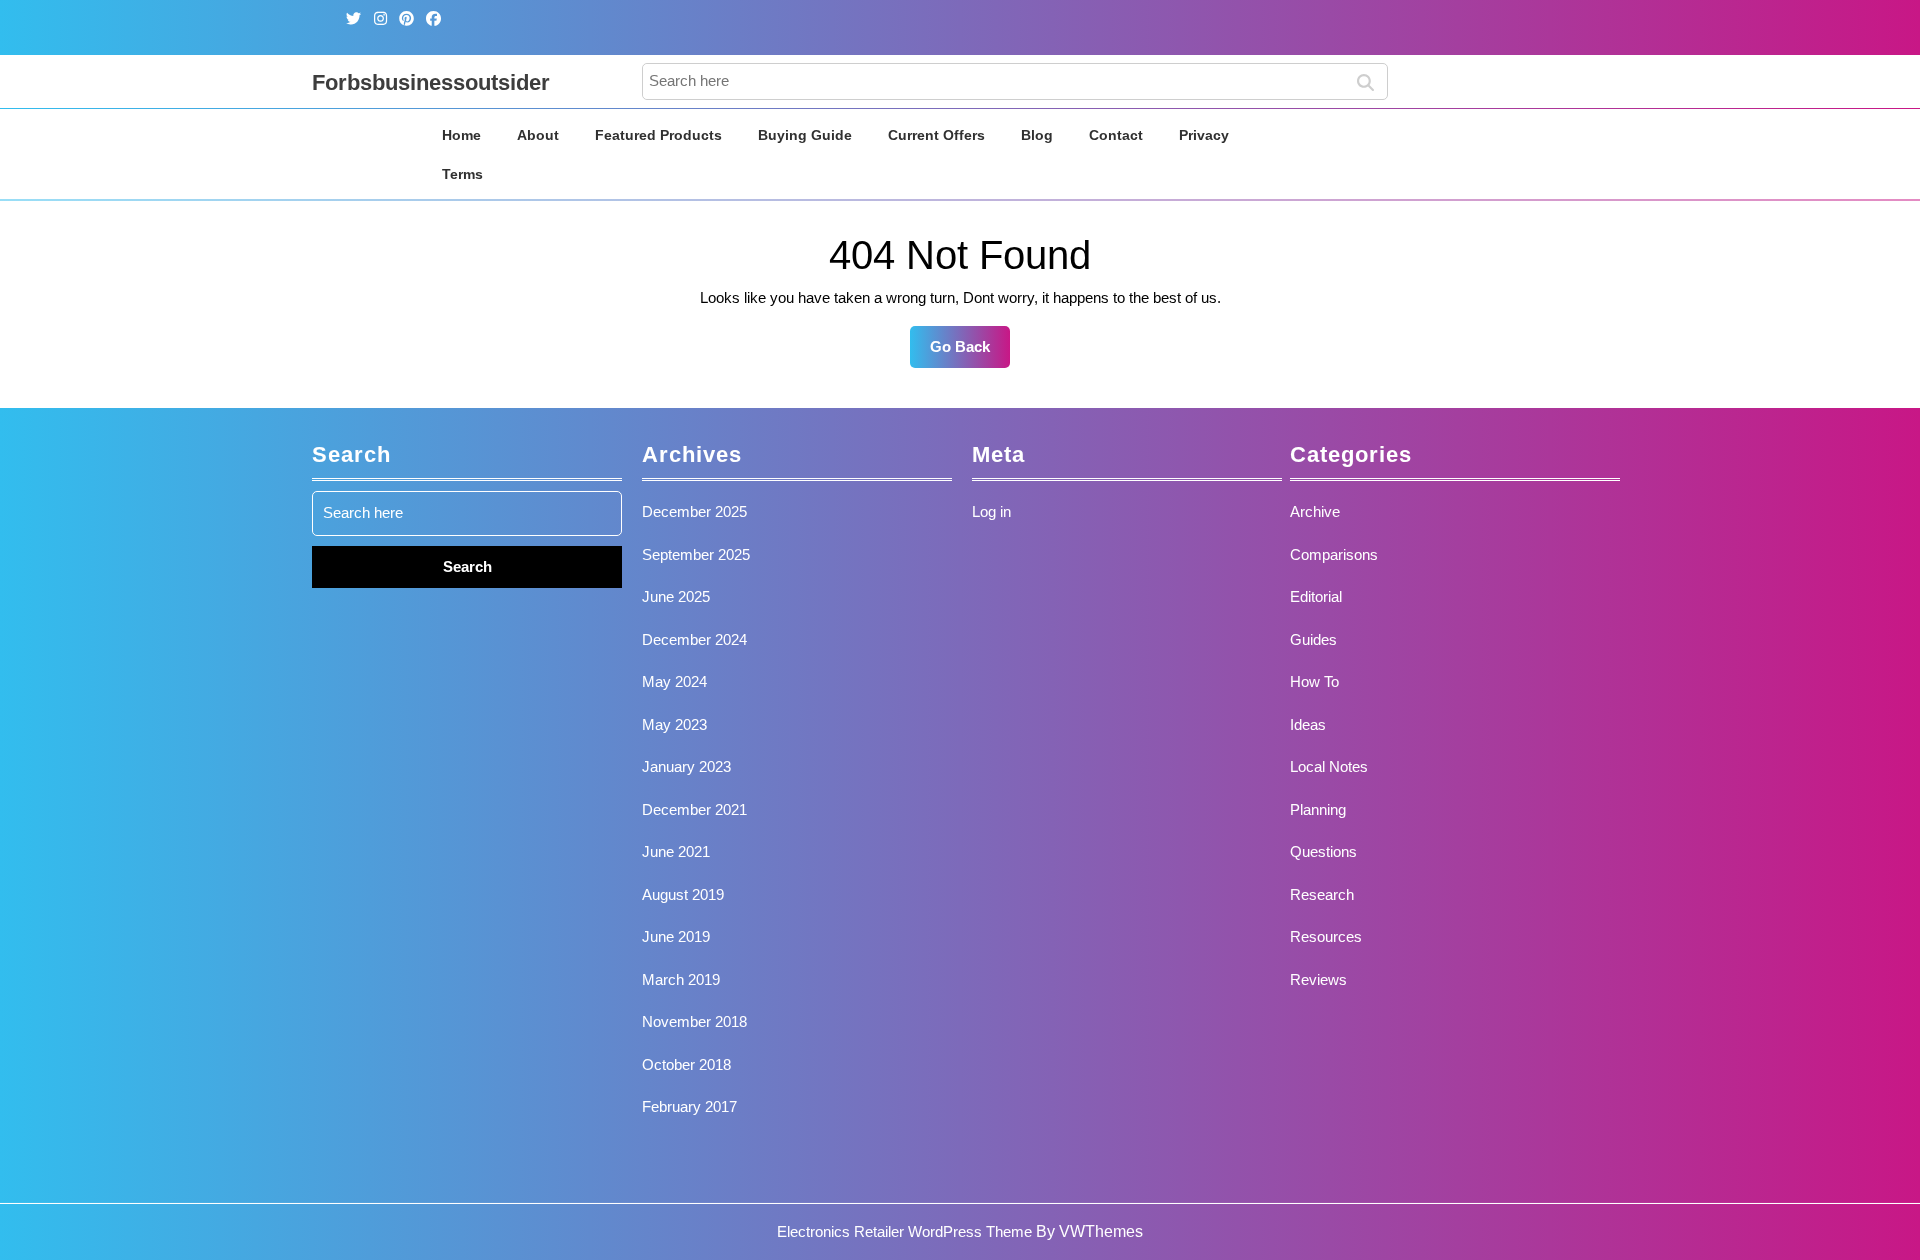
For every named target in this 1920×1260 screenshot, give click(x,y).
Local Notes (1329, 766)
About (538, 135)
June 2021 (676, 851)
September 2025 (696, 554)
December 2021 (694, 809)
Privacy (1204, 135)
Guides (1313, 639)
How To (1314, 681)
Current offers (936, 135)
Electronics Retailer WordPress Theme (904, 1231)
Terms (462, 174)
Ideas (1308, 724)
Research (1322, 894)
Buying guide (805, 135)
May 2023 (674, 724)
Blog (1037, 135)
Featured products (658, 135)
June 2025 (676, 596)
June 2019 (676, 936)
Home (461, 135)
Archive (1315, 511)
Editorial (1316, 596)
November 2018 (694, 1021)
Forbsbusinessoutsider (431, 82)
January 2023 (686, 766)
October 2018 (686, 1064)
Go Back (970, 353)
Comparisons (1334, 554)
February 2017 (689, 1106)
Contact (1116, 135)
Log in (991, 511)
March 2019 (681, 979)
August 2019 (683, 894)
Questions (1323, 851)
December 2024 (694, 639)
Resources (1326, 936)
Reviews (1318, 979)
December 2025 (694, 511)
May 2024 (674, 681)
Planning (1318, 809)
